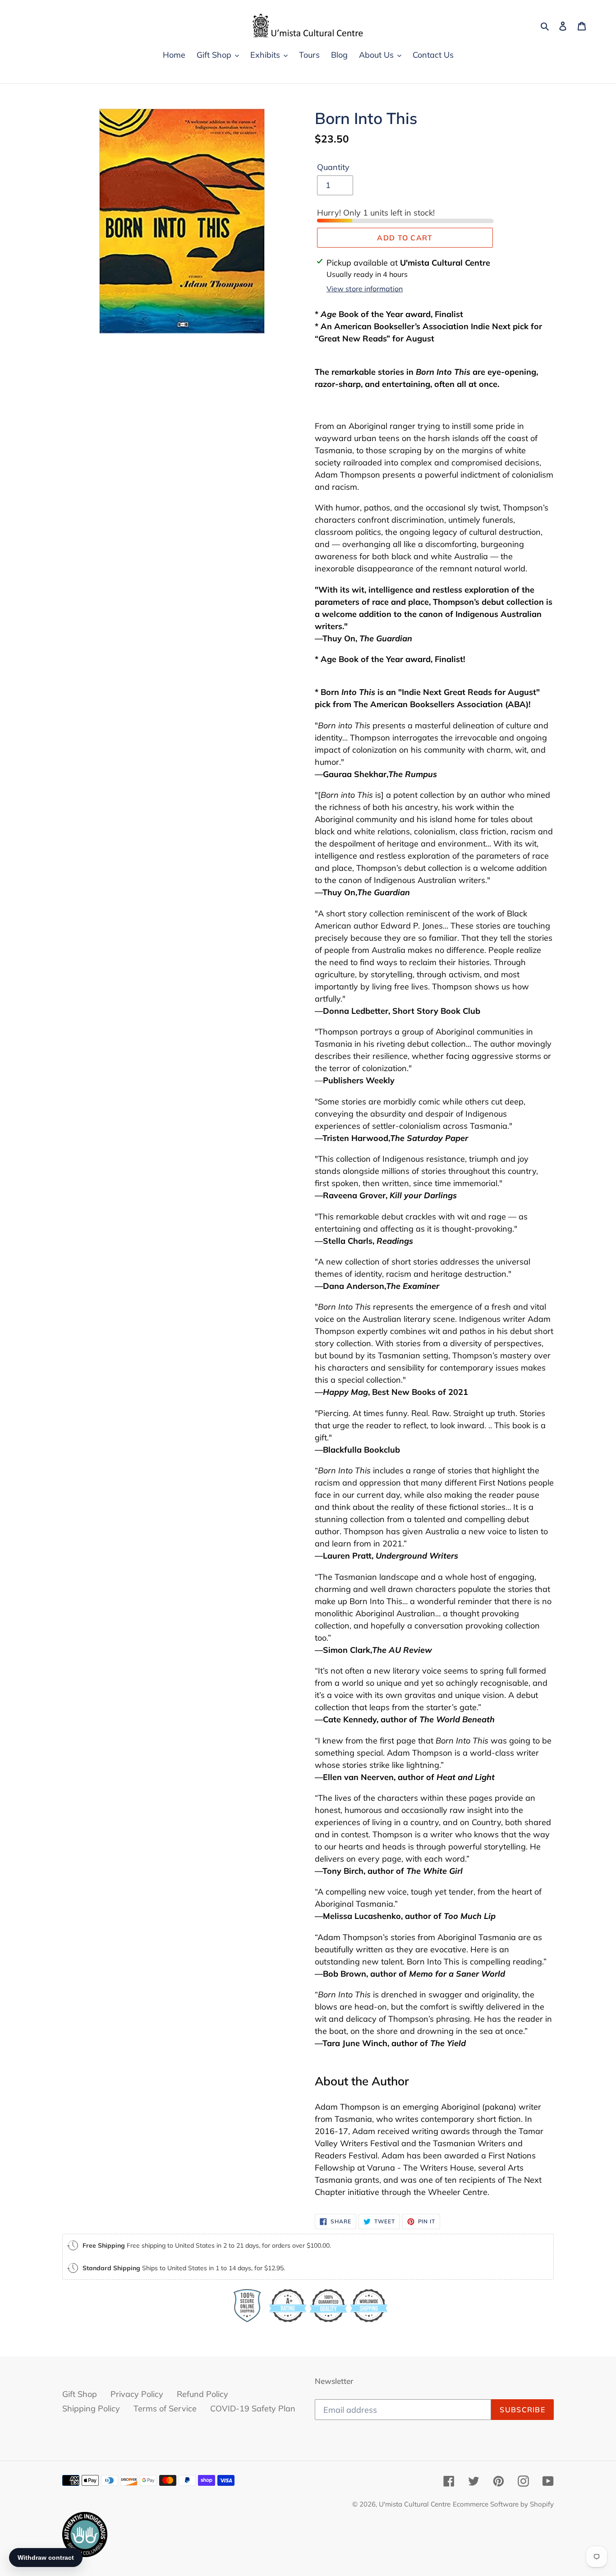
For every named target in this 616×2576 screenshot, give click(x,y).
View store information (365, 289)
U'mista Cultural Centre (415, 2504)
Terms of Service (165, 2408)
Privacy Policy (137, 2394)
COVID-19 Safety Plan (253, 2408)
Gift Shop (80, 2394)
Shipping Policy (91, 2408)
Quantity (333, 167)
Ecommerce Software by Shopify (503, 2504)
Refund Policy (202, 2394)
